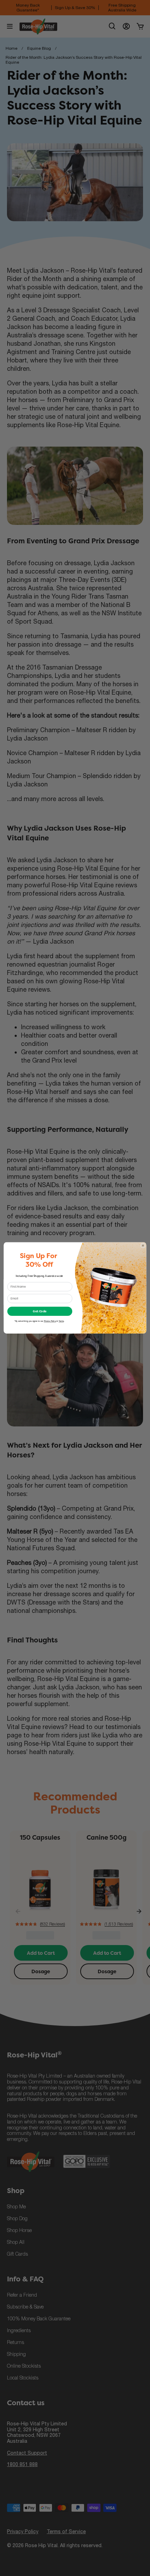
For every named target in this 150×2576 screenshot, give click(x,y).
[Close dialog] (143, 1246)
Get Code (40, 1311)
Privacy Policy (50, 1321)
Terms (61, 1321)
